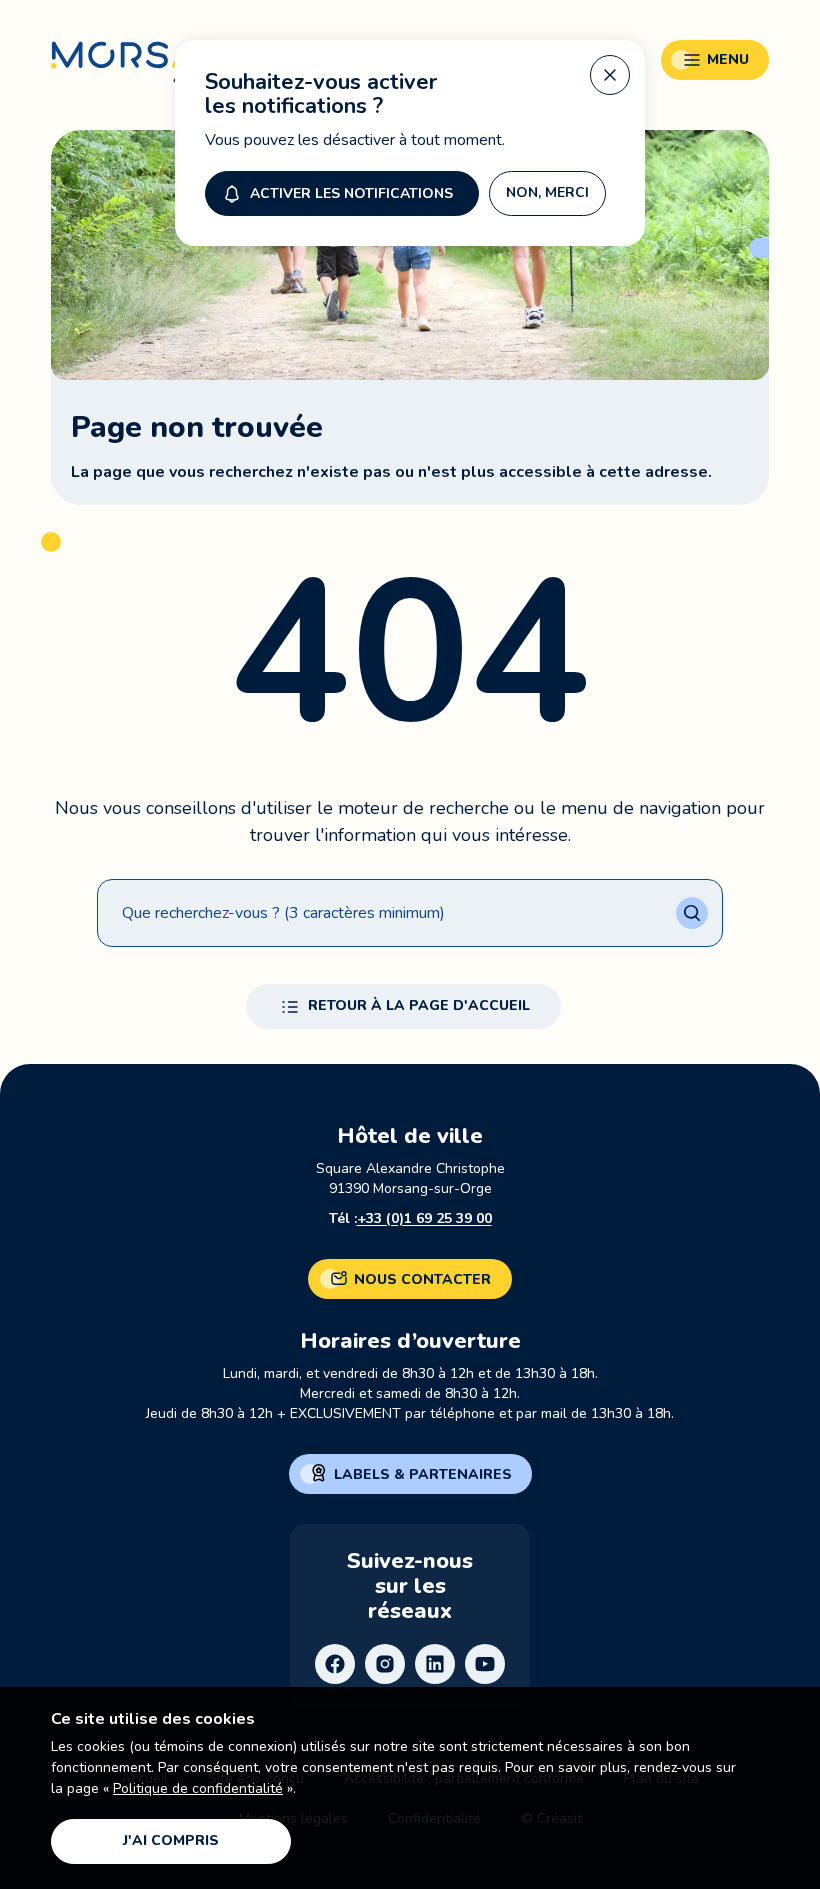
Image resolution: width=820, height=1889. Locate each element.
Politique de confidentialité (198, 1788)
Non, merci (547, 192)
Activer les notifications (351, 193)
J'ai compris (171, 1840)
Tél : (410, 1218)
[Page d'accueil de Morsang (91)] (157, 72)
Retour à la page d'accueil (419, 1005)
